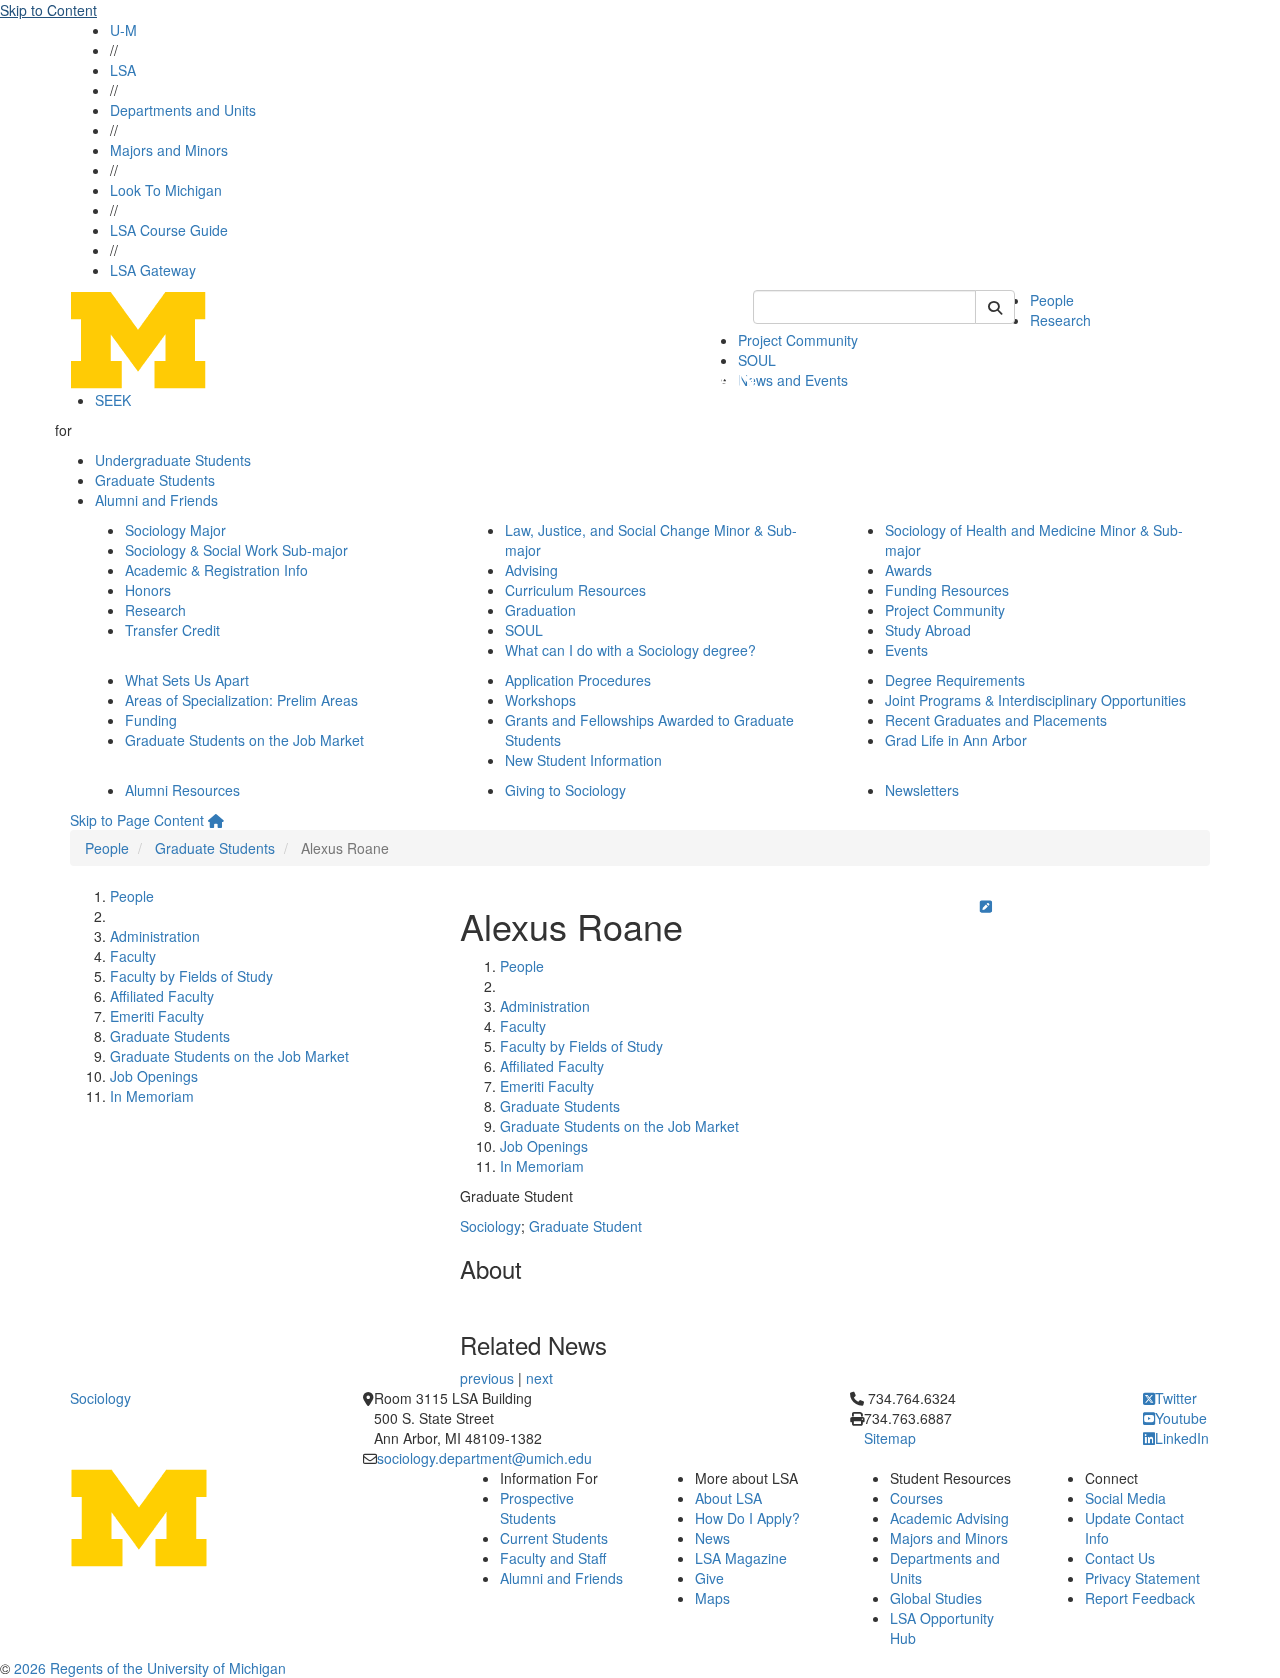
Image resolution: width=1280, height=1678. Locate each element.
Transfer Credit (172, 630)
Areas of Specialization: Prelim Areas (241, 700)
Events (906, 650)
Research (1060, 320)
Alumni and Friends (156, 500)
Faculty (133, 956)
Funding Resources (947, 590)
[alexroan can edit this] (986, 906)
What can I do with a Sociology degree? (630, 650)
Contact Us (1120, 1558)
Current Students (554, 1538)
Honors (148, 590)
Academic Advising (949, 1518)
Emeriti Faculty (157, 1016)
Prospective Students (537, 1508)
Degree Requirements (955, 680)
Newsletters (922, 790)
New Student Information (583, 760)
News (712, 1538)
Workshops (540, 700)
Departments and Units (183, 110)
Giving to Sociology (565, 790)
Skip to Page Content (137, 820)
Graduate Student (585, 1226)
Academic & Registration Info (216, 570)
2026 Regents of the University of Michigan (150, 1668)
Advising (531, 570)
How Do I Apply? (747, 1518)
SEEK (113, 400)
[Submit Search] (995, 307)
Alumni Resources (182, 790)
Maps (712, 1598)
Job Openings (154, 1076)
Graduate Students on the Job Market (244, 740)
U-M (123, 30)
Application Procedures (578, 680)
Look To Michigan (166, 190)
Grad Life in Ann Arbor (956, 740)
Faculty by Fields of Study (191, 976)
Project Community (798, 340)
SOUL (524, 630)
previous (487, 1378)
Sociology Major (175, 530)
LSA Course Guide (169, 230)
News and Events (793, 380)
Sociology (490, 1226)
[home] (216, 820)
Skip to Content (48, 10)
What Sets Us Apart (187, 680)
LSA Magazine (741, 1558)
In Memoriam (152, 1096)
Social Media (1125, 1498)
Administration (155, 936)
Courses (916, 1498)
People (1052, 300)
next (539, 1378)
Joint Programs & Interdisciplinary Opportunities (1035, 700)
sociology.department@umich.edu (484, 1458)
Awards (908, 570)
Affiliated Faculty (162, 996)
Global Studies (936, 1598)
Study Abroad (928, 630)
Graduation (540, 610)
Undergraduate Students (173, 460)
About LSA (728, 1498)
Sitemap (890, 1438)
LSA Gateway (153, 270)
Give (709, 1578)
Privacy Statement (1142, 1578)
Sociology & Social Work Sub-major (236, 550)
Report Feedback (1140, 1598)
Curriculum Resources (575, 590)
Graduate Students (155, 480)
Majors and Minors (169, 150)
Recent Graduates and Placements (996, 720)
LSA (123, 70)
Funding (151, 720)
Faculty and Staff (553, 1558)
